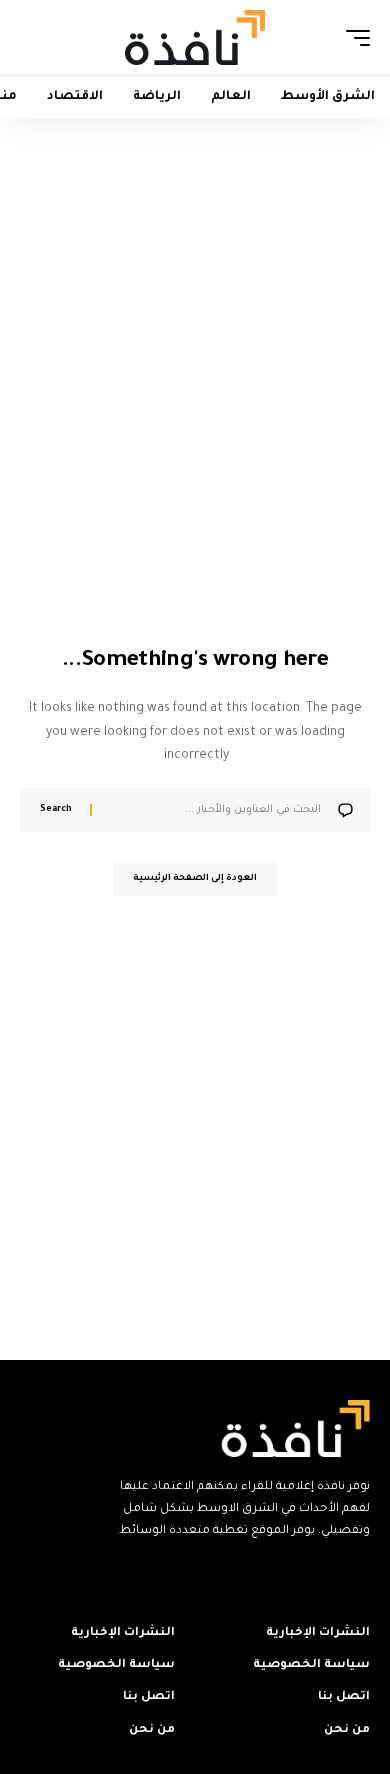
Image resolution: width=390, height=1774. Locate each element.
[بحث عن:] (214, 810)
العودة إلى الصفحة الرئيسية (195, 879)
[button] (353, 38)
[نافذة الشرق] (195, 37)
